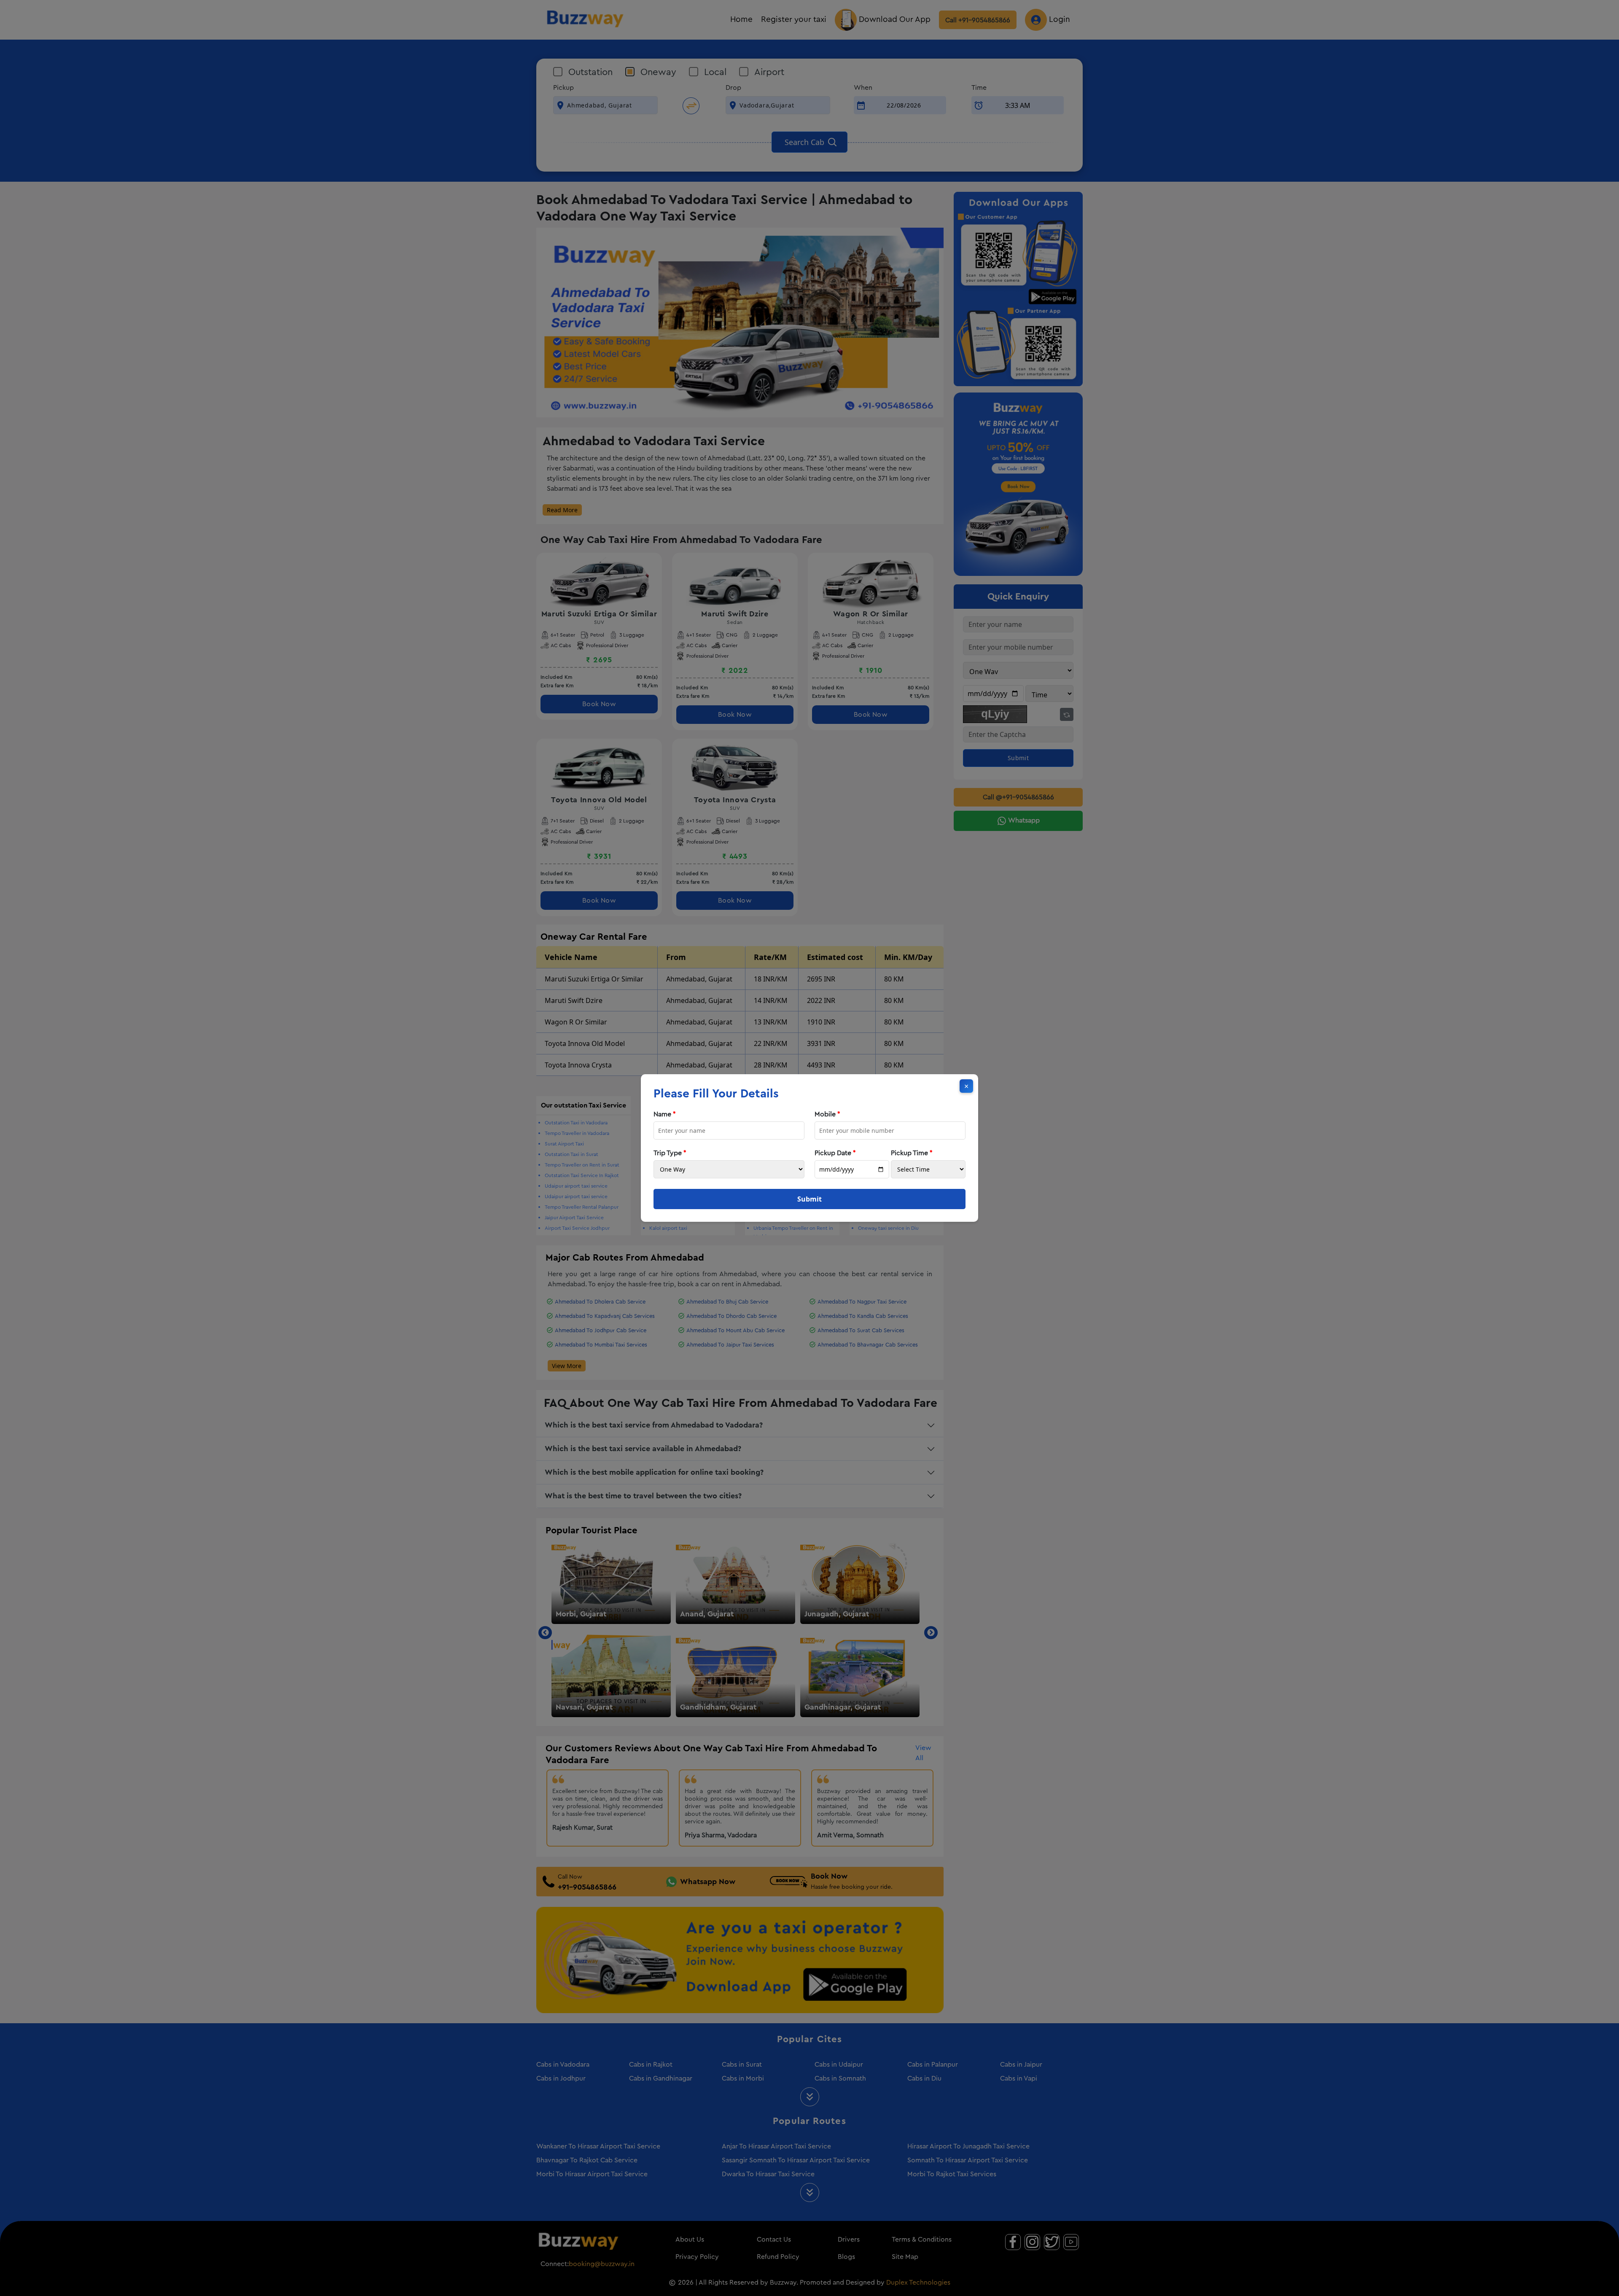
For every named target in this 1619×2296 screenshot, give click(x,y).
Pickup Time (912, 1153)
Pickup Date (835, 1153)
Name (665, 1114)
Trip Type (670, 1153)
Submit (809, 1199)
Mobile (827, 1114)
